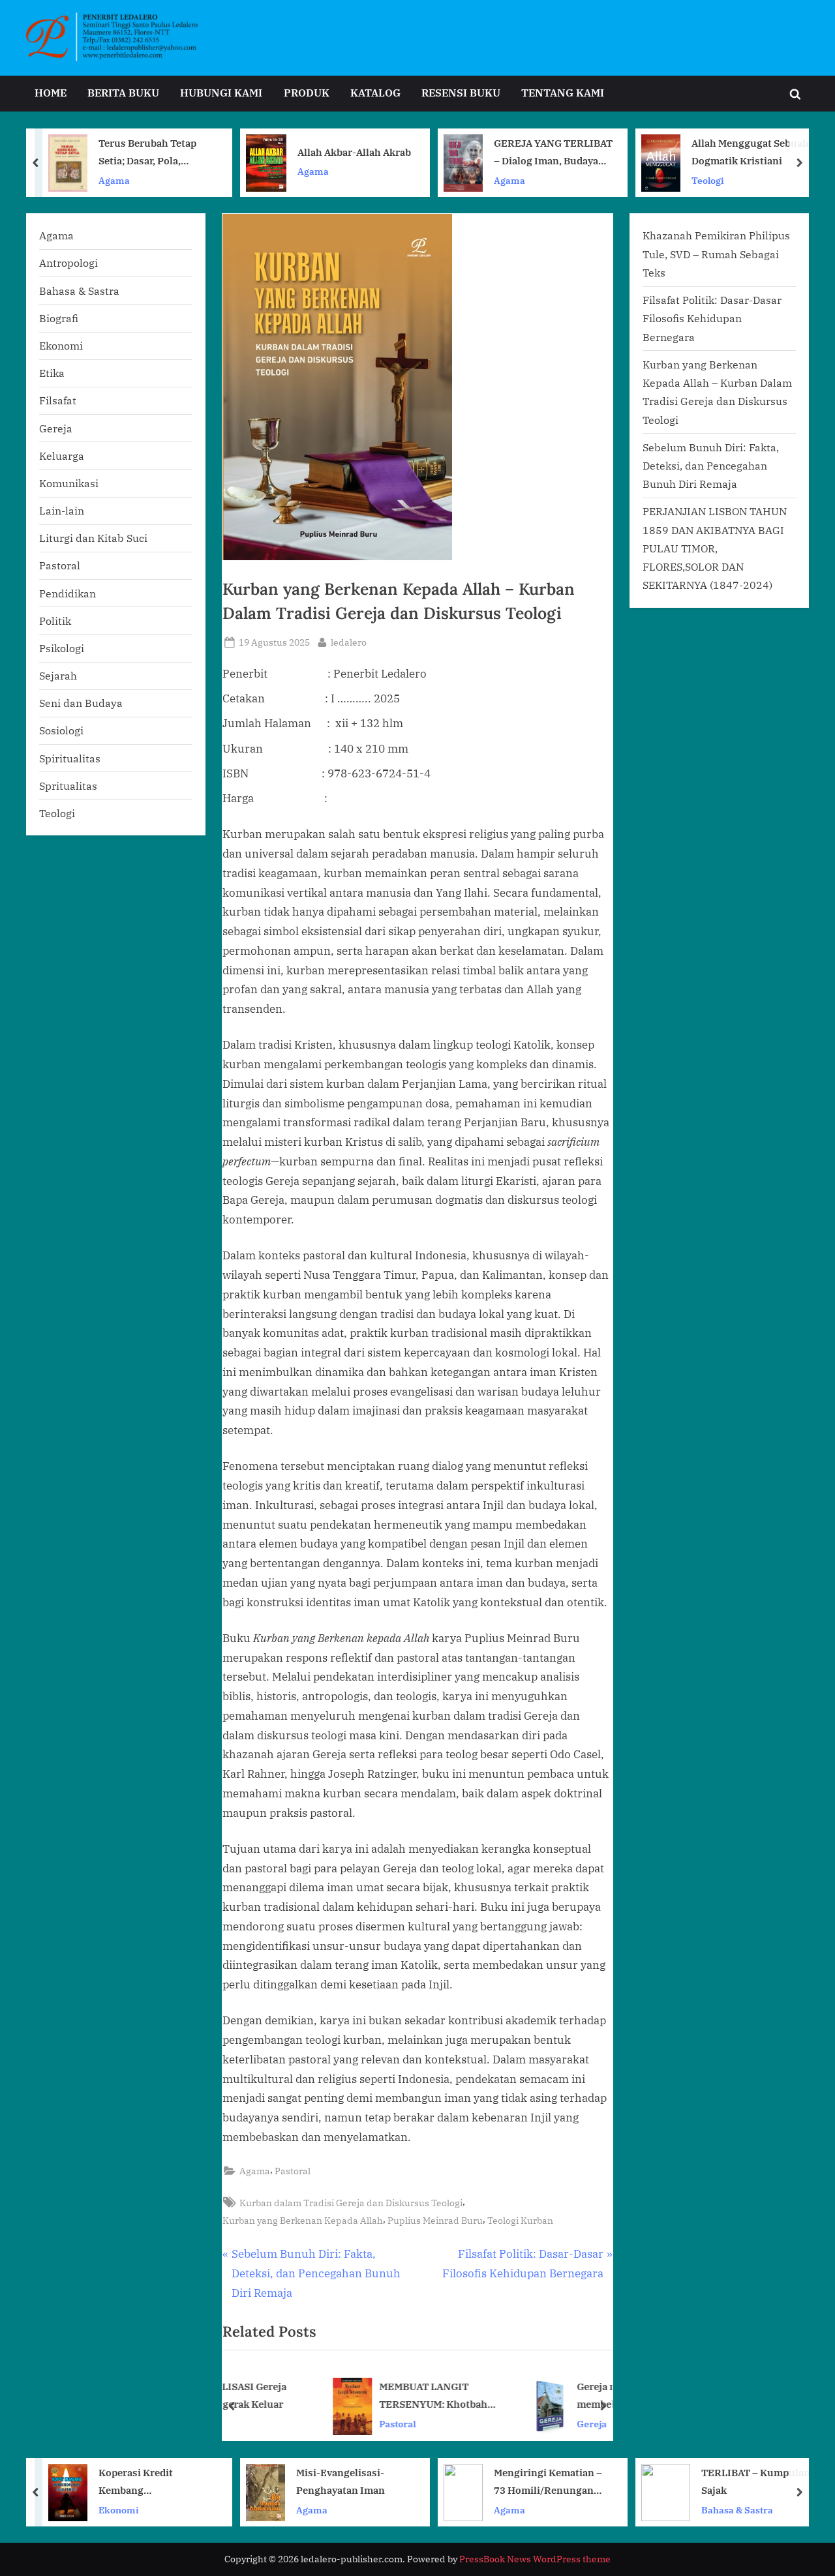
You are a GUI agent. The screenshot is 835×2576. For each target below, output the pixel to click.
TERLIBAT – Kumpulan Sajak (756, 2481)
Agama (114, 180)
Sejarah (58, 675)
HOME (51, 92)
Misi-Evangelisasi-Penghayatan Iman (341, 2481)
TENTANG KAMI (563, 92)
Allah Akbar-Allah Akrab (354, 152)
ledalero (349, 642)
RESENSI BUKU (461, 92)
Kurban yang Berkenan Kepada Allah (303, 2220)
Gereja (506, 2424)
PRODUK (307, 92)
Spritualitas (68, 786)
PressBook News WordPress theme (535, 2559)
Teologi (708, 180)
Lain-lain (62, 510)
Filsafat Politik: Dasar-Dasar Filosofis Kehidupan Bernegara (712, 318)
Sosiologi (61, 730)
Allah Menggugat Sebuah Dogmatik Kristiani (750, 152)
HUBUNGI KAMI (221, 92)
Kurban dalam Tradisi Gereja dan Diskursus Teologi (351, 2203)
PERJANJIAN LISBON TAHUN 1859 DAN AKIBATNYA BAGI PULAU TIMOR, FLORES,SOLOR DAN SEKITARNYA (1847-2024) (715, 548)
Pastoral (293, 2171)
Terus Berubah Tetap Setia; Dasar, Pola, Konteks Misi (147, 153)
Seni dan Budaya (81, 703)
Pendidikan (68, 593)
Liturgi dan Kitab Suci (93, 538)
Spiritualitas (70, 758)
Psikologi (62, 648)
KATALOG (375, 92)
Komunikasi (69, 483)
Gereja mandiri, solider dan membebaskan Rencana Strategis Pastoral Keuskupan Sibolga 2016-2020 (555, 2397)
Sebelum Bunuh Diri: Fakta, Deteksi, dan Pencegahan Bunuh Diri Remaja (711, 466)
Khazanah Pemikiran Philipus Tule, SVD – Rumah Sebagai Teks (716, 254)
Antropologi (68, 262)
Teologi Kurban (520, 2220)
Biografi (59, 318)
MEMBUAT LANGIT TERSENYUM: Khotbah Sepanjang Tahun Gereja (351, 2397)
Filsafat (58, 400)
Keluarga (62, 456)
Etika (52, 373)
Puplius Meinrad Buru (435, 2220)
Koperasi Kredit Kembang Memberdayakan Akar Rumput (149, 2482)
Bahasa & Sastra (79, 291)
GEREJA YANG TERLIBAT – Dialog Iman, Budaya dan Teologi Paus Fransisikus (553, 153)
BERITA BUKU (123, 92)
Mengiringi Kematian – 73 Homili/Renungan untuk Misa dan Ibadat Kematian (548, 2482)
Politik (55, 621)
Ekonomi (61, 345)
